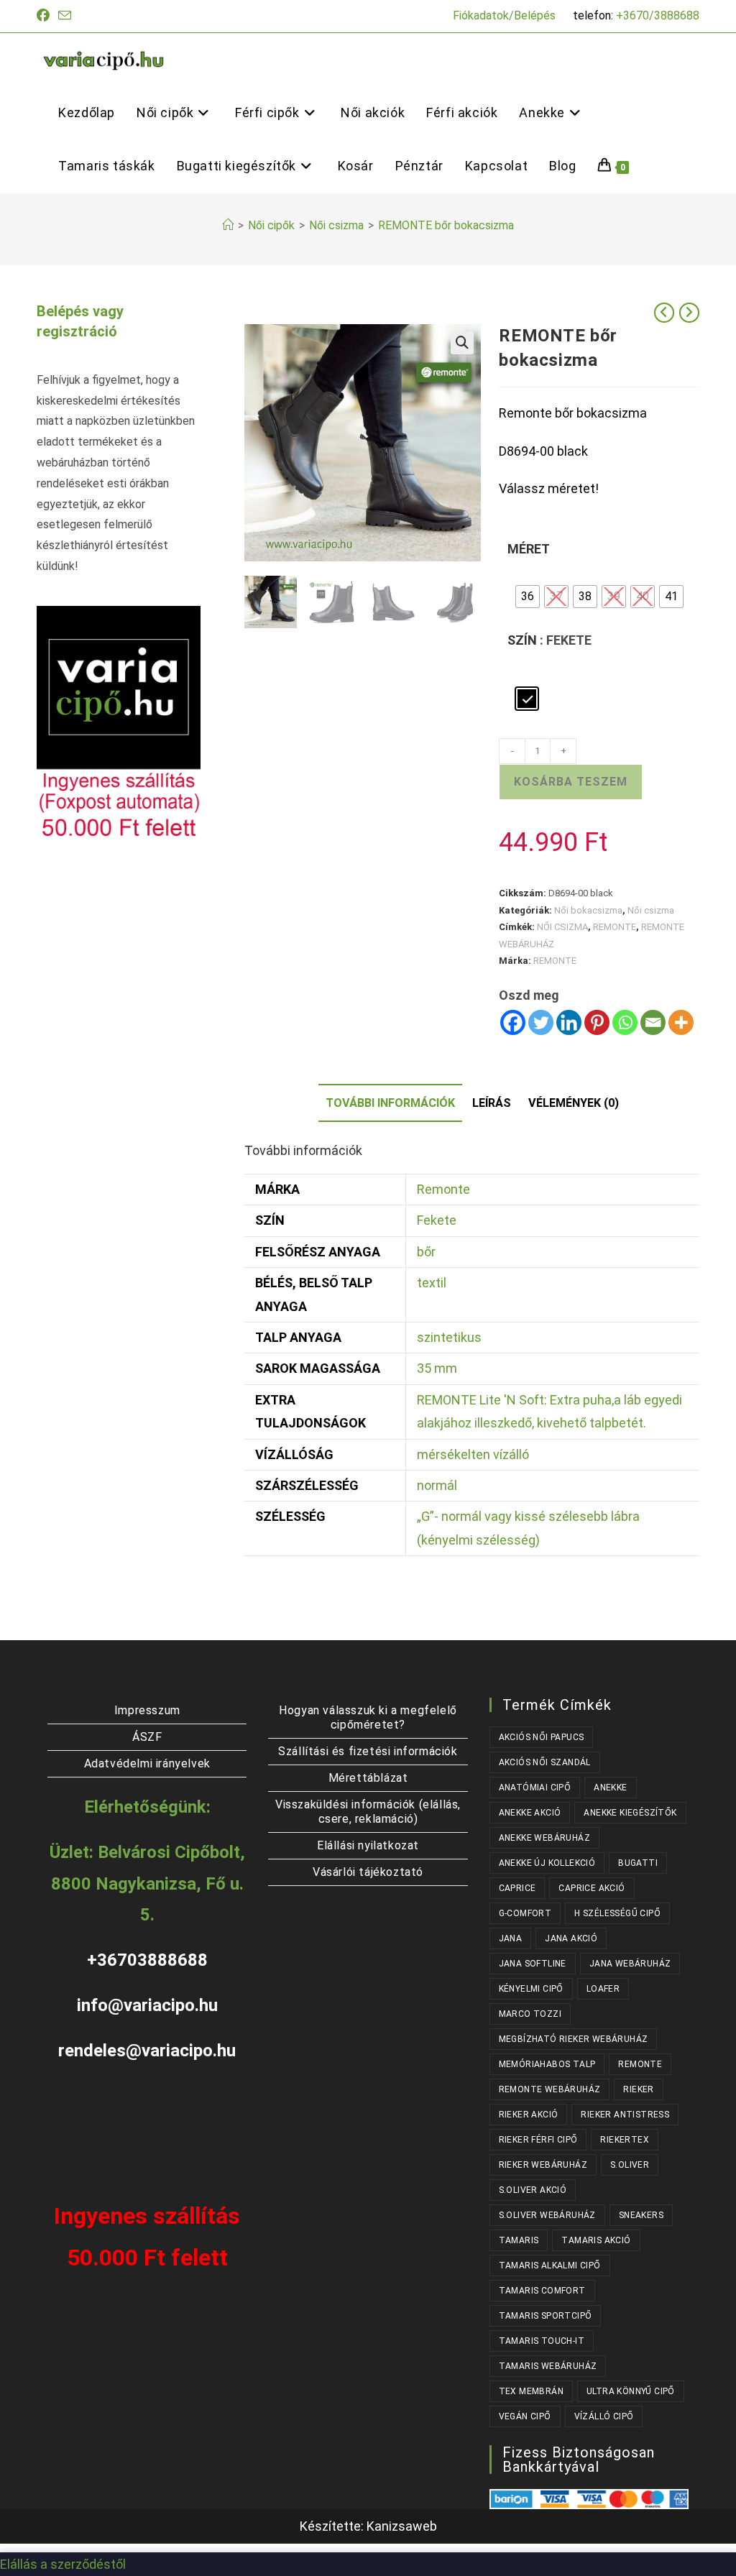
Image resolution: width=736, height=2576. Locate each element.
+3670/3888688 (658, 15)
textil (432, 1283)
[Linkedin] (569, 1022)
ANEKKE (610, 1788)
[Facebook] (513, 1022)
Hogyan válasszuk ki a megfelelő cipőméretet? (368, 1717)
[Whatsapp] (625, 1022)
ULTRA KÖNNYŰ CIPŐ (631, 2391)
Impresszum (147, 1710)
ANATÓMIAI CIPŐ (535, 1788)
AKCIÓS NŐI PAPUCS (542, 1737)
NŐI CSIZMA (562, 927)
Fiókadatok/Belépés (504, 15)
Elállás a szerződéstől (63, 2564)
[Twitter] (541, 1022)
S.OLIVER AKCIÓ (533, 2190)
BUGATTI (638, 1863)
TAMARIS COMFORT (542, 2291)
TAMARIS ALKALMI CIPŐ (550, 2265)
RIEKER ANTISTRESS (625, 2115)
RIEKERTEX (625, 2140)
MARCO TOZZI (530, 2014)
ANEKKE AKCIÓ (530, 1813)
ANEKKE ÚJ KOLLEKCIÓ (547, 1863)
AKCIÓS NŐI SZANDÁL (545, 1762)
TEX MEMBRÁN (531, 2391)
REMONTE (615, 927)
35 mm (437, 1368)
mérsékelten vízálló (473, 1454)
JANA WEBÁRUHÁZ (630, 1964)
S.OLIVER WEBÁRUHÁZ (547, 2215)
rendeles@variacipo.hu (147, 2051)
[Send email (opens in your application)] (65, 16)
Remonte (443, 1189)
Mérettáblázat (368, 1778)
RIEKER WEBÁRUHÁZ (543, 2165)
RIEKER (638, 2089)
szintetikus (449, 1337)
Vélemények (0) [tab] (574, 1103)
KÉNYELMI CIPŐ (531, 1989)
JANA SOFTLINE (533, 1964)
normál (437, 1485)
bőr (426, 1252)
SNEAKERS (641, 2215)
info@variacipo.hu (147, 2005)
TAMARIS (519, 2240)
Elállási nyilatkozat (368, 1845)
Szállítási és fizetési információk (368, 1751)
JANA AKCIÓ (571, 1938)
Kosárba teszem (571, 782)
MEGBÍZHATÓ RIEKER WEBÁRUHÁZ (574, 2039)
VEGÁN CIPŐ (525, 2416)
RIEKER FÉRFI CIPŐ (538, 2140)
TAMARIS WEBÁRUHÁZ (548, 2366)
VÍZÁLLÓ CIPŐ (604, 2416)
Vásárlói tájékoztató (368, 1872)
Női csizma (651, 910)
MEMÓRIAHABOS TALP (547, 2064)
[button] (462, 343)
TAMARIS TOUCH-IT (542, 2341)
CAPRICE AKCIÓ (592, 1888)
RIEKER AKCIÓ (529, 2115)
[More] (681, 1022)
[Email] (653, 1022)
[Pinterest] (597, 1022)
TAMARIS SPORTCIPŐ (546, 2316)
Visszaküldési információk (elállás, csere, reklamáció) (368, 1812)
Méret (529, 549)
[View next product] (689, 313)
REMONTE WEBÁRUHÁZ (550, 2089)
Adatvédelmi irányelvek (147, 1763)
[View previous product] (664, 313)
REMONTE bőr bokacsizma (446, 225)
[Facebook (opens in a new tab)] (45, 16)
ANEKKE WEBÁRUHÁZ (544, 1838)
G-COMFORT (525, 1913)
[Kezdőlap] (228, 225)
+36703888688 (147, 1960)
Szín (522, 640)
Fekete (437, 1220)
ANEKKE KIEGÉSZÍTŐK (630, 1813)
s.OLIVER (630, 2165)
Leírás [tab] (492, 1103)
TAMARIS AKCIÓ (596, 2240)
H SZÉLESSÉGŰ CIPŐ (617, 1913)
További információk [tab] (390, 1103)
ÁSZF (147, 1737)
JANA (511, 1938)
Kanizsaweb (402, 2526)
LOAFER (603, 1989)
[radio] (528, 597)
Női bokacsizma (588, 910)
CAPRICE (517, 1888)
